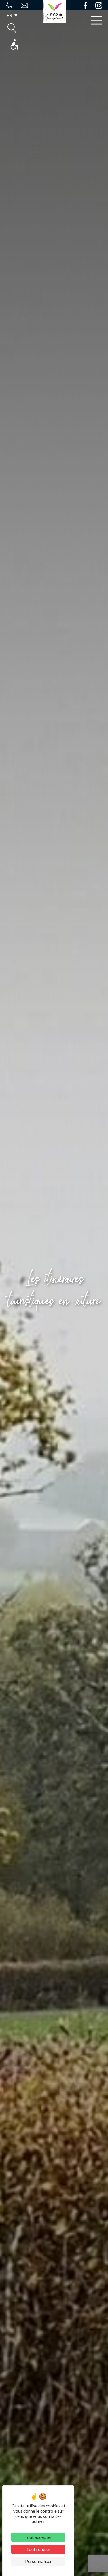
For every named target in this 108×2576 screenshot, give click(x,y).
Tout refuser (38, 2549)
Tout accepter (38, 2537)
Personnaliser (38, 2561)
